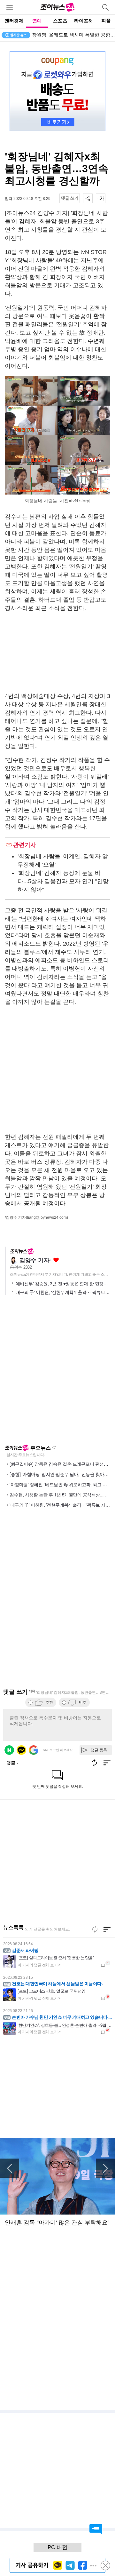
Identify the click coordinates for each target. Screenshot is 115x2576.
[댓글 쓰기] (70, 198)
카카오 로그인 (21, 1750)
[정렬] (107, 1929)
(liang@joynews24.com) (47, 1217)
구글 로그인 (34, 1750)
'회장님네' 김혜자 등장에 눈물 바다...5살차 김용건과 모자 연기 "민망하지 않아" (63, 881)
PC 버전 (57, 2547)
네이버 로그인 (9, 1750)
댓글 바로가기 (96, 2529)
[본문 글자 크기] (101, 198)
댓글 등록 (99, 1750)
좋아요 (56, 1260)
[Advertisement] (57, 652)
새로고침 (54, 1447)
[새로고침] (95, 1929)
